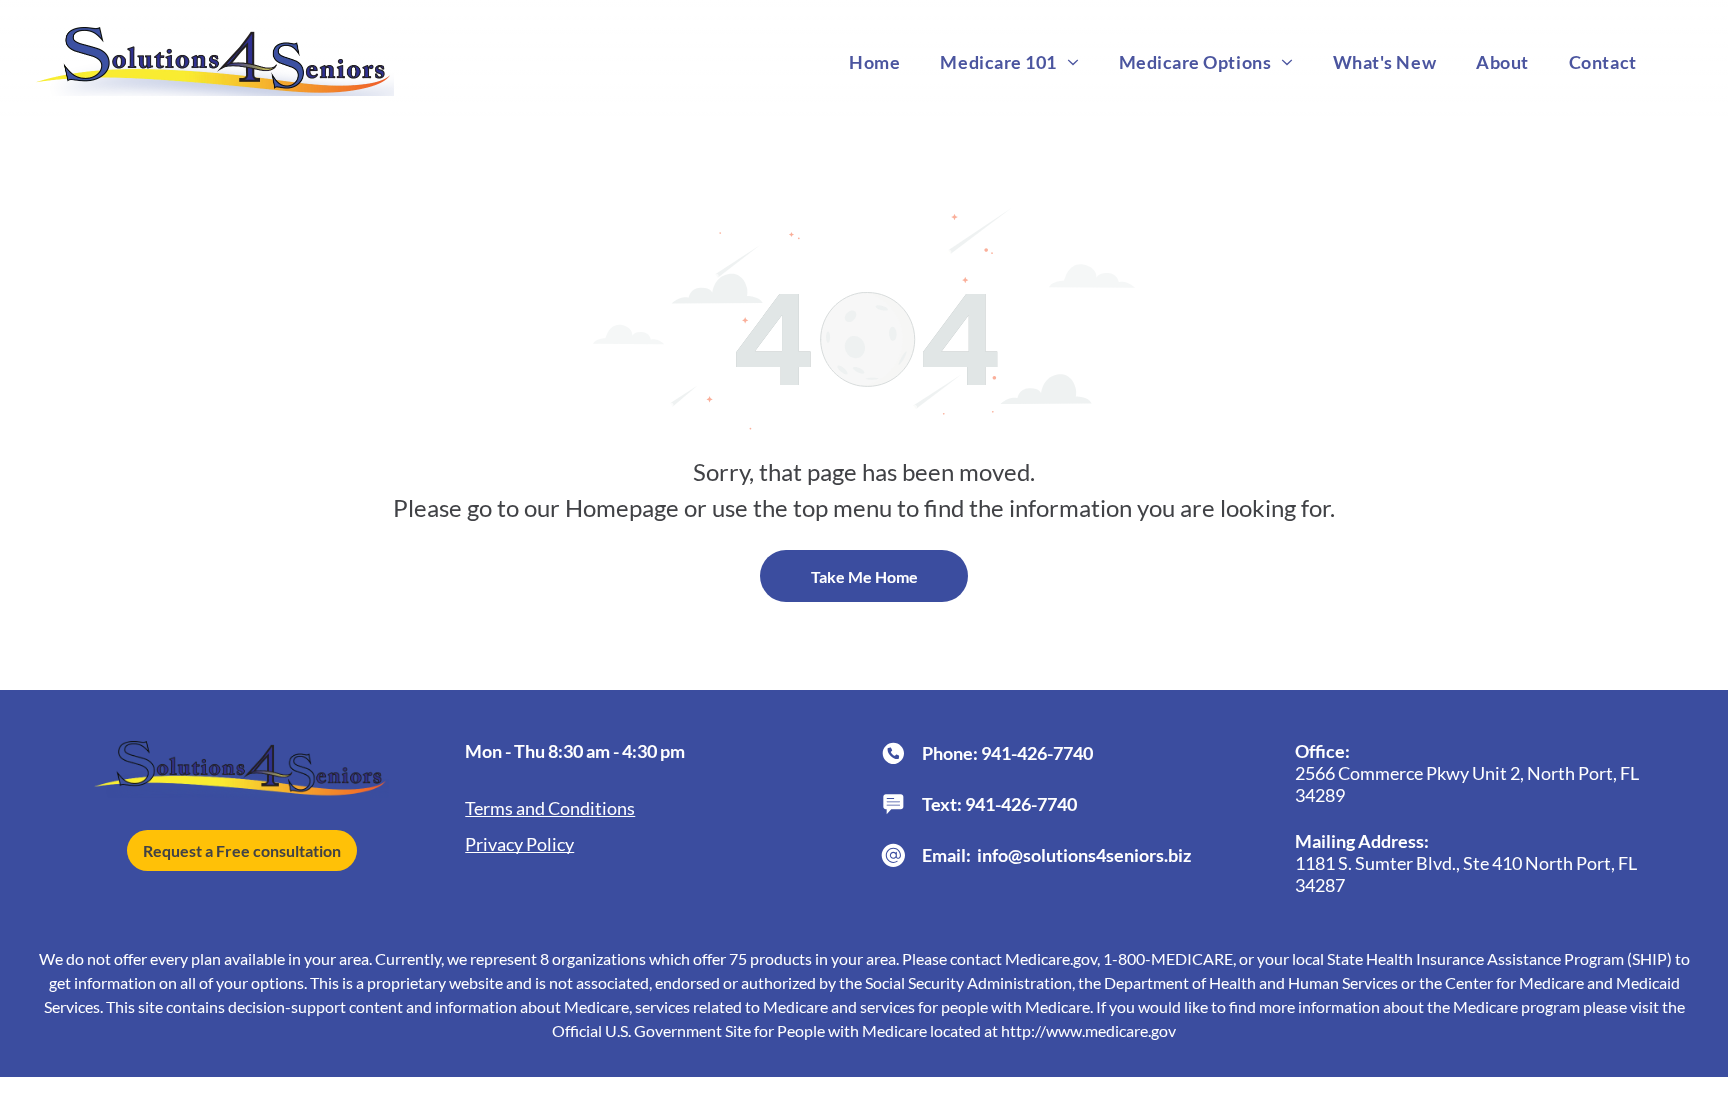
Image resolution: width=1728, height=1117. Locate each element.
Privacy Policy (519, 844)
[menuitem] (874, 61)
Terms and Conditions (550, 808)
